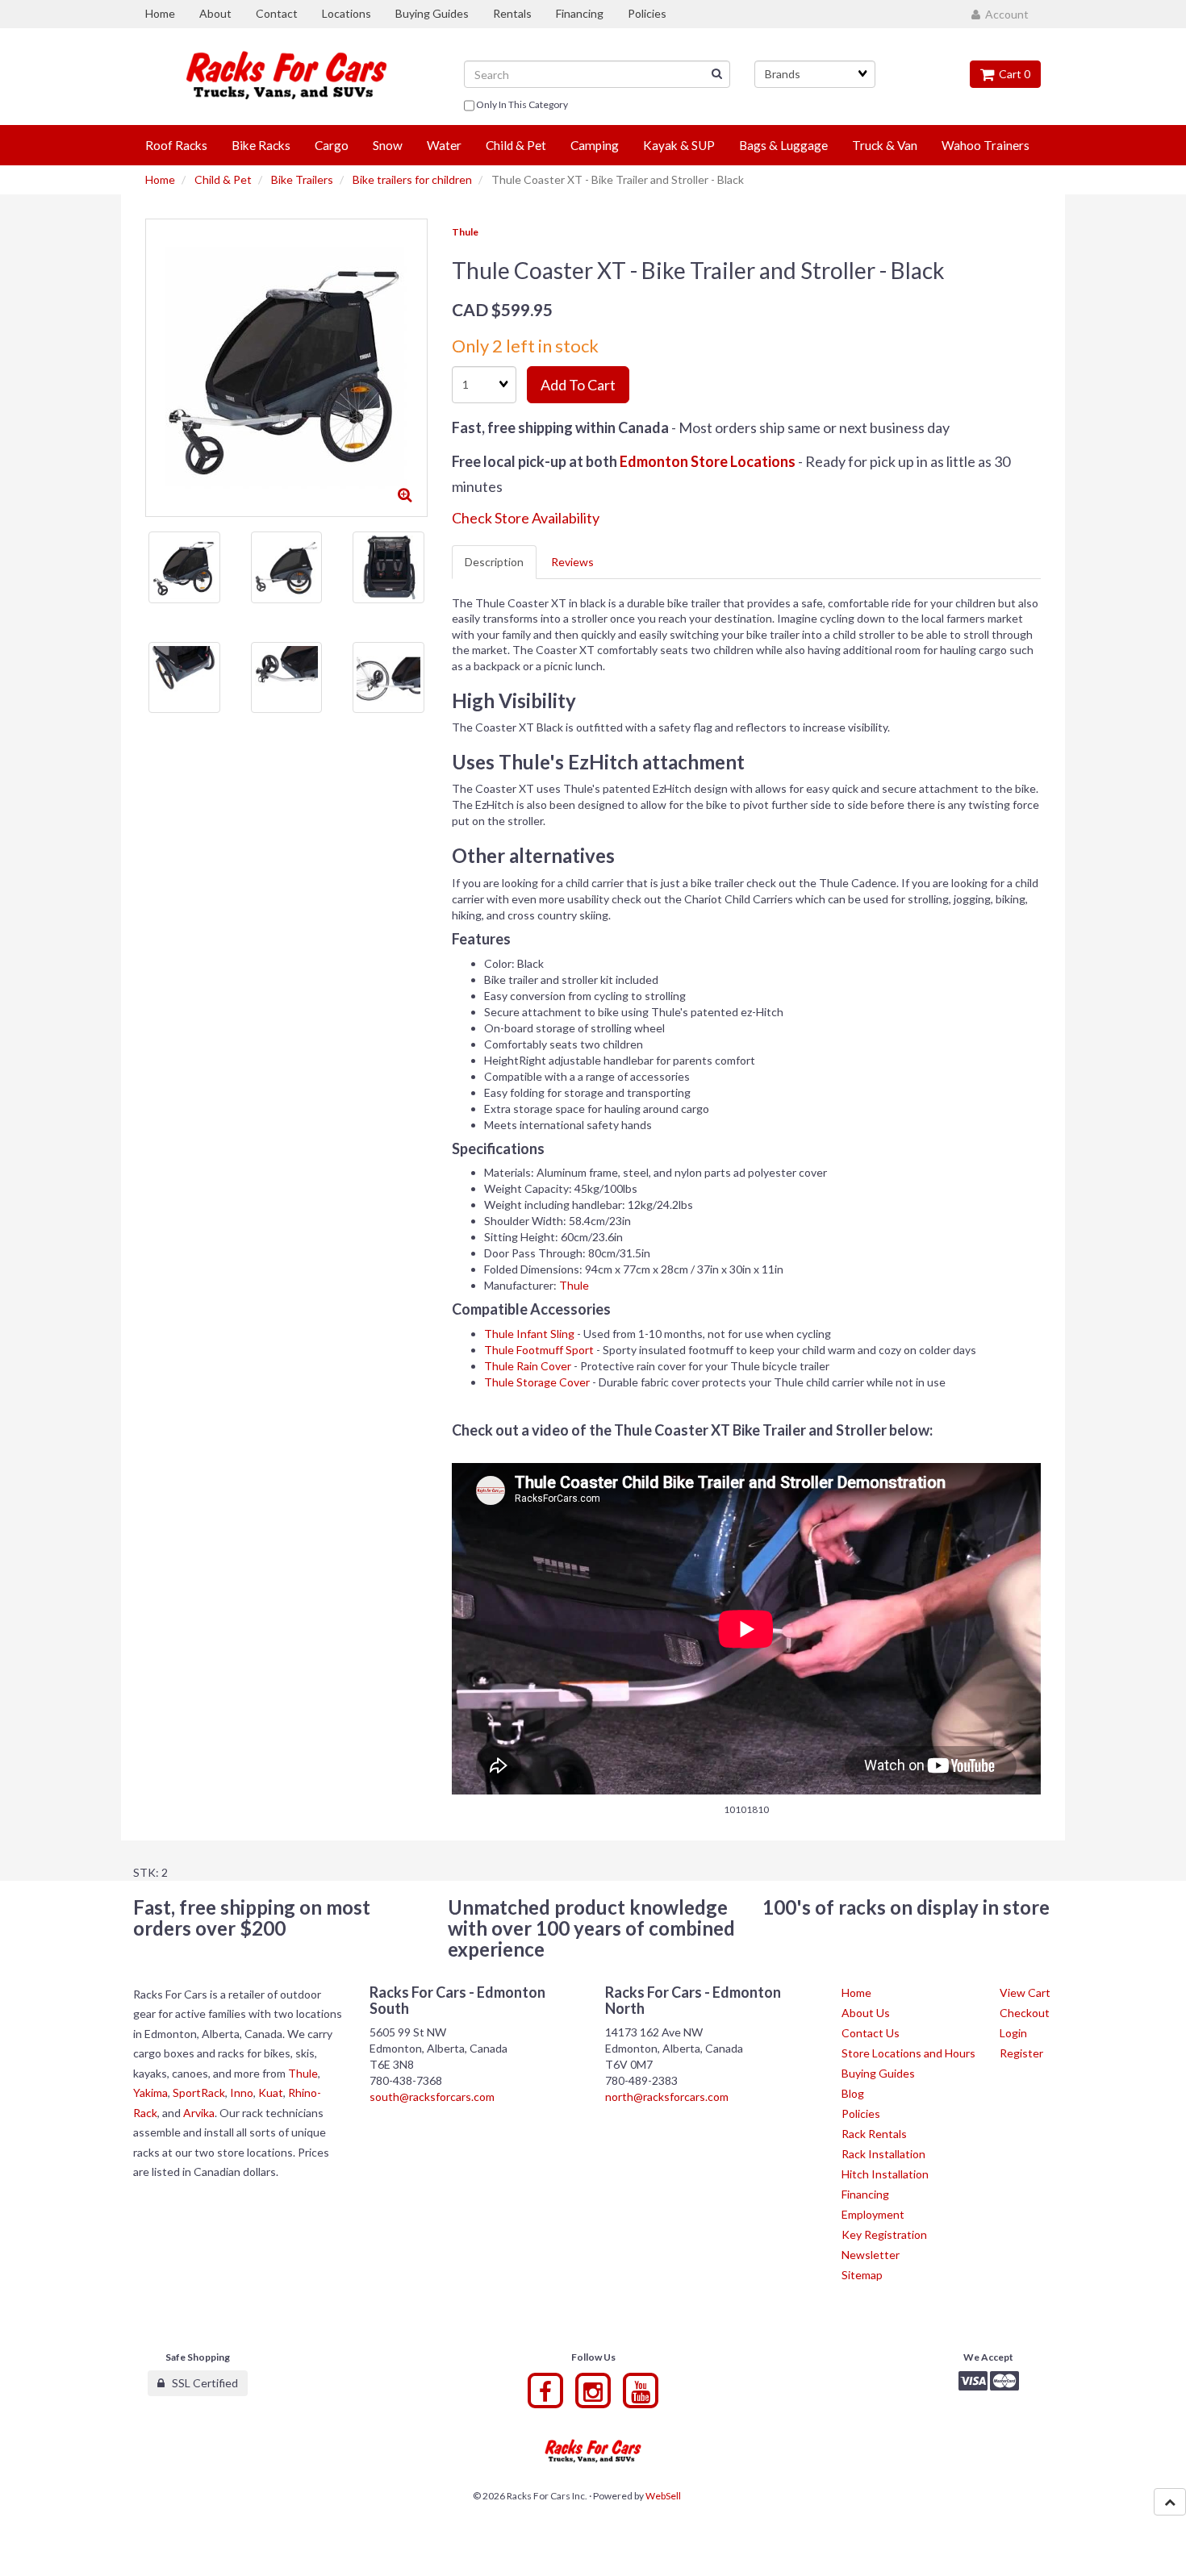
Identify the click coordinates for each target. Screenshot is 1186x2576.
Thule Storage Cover (537, 1382)
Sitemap (862, 2275)
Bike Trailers (302, 179)
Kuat (271, 2092)
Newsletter (871, 2255)
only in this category (521, 104)
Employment (873, 2214)
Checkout (1025, 2013)
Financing (865, 2194)
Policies (861, 2113)
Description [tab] (494, 562)
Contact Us (871, 2033)
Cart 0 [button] (1012, 74)
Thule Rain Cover (528, 1366)
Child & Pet (223, 179)
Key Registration (884, 2234)
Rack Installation (883, 2154)
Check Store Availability (526, 518)
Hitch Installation (885, 2174)
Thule (465, 232)
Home (160, 179)
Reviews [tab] (572, 562)
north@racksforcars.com (667, 2097)
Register (1021, 2053)
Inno (242, 2092)
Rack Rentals (874, 2134)
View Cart (1025, 1992)
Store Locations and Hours (908, 2053)
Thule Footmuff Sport (539, 1350)
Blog (853, 2093)
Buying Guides (878, 2073)
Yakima (150, 2092)
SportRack (199, 2092)
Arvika (199, 2113)
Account (1004, 14)
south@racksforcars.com (432, 2097)
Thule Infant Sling (529, 1334)
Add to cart (578, 385)
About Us (866, 2013)
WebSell (663, 2496)
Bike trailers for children (412, 179)
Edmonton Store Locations (708, 461)
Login (1013, 2033)
